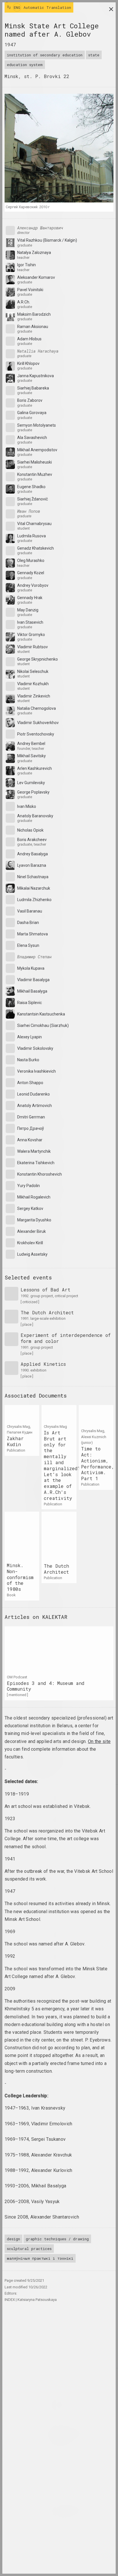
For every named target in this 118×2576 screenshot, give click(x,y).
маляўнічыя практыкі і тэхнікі (40, 2258)
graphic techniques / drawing (57, 2239)
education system (25, 65)
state (94, 55)
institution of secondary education (45, 55)
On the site (99, 1741)
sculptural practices (29, 2249)
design (13, 2239)
